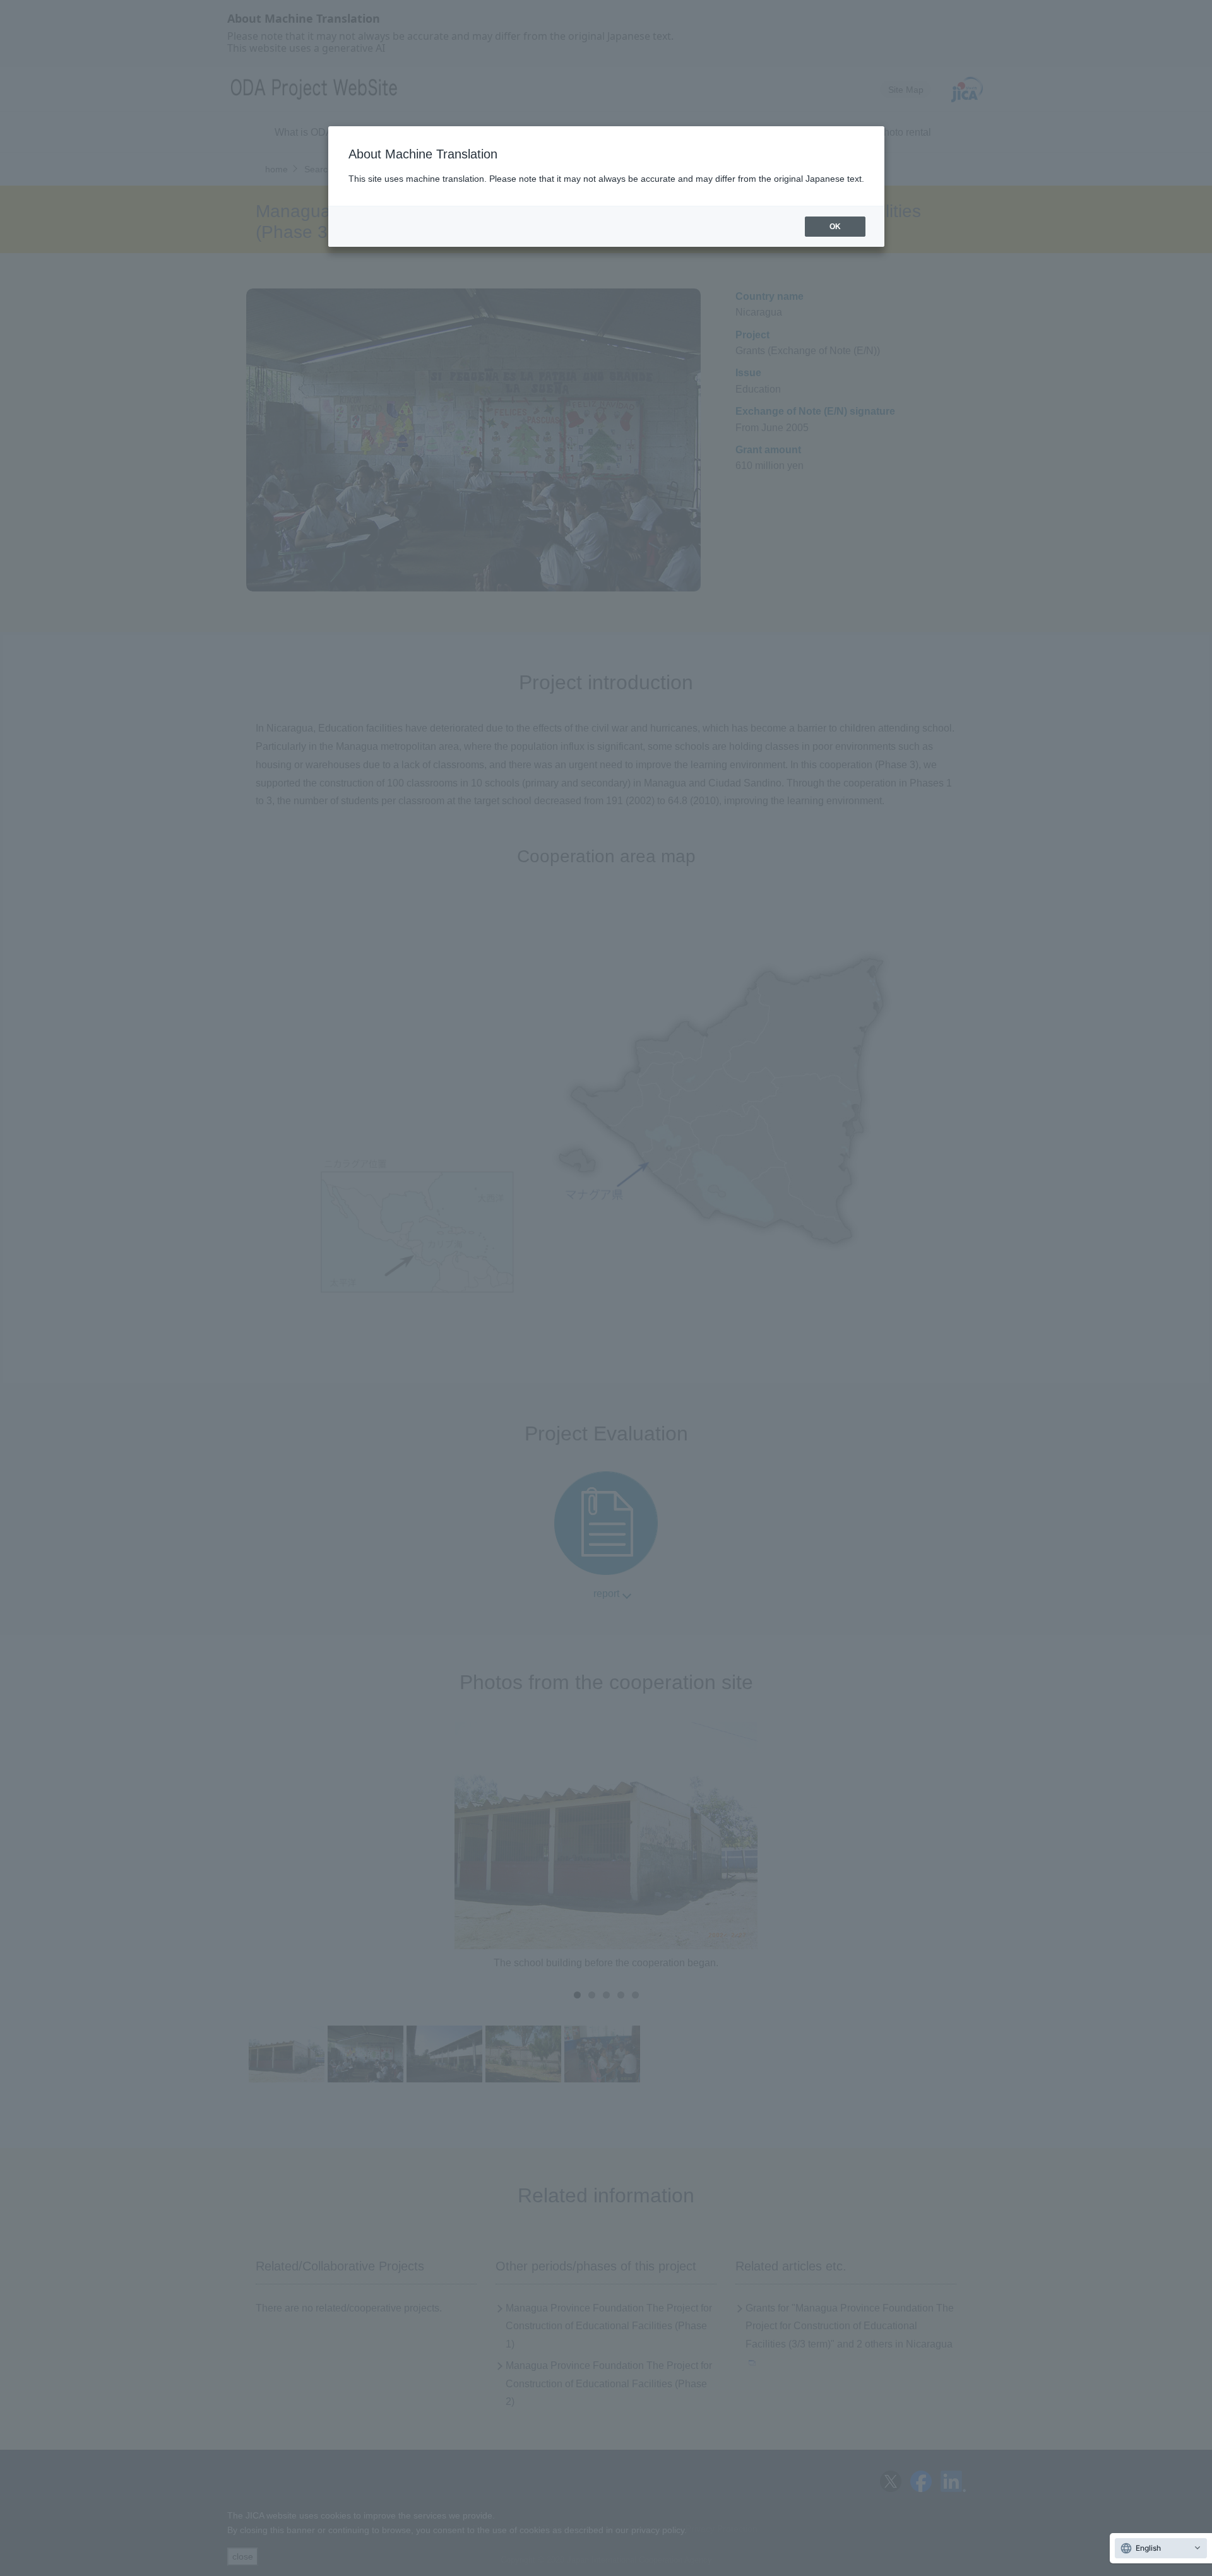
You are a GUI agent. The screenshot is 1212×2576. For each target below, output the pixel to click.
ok (835, 227)
